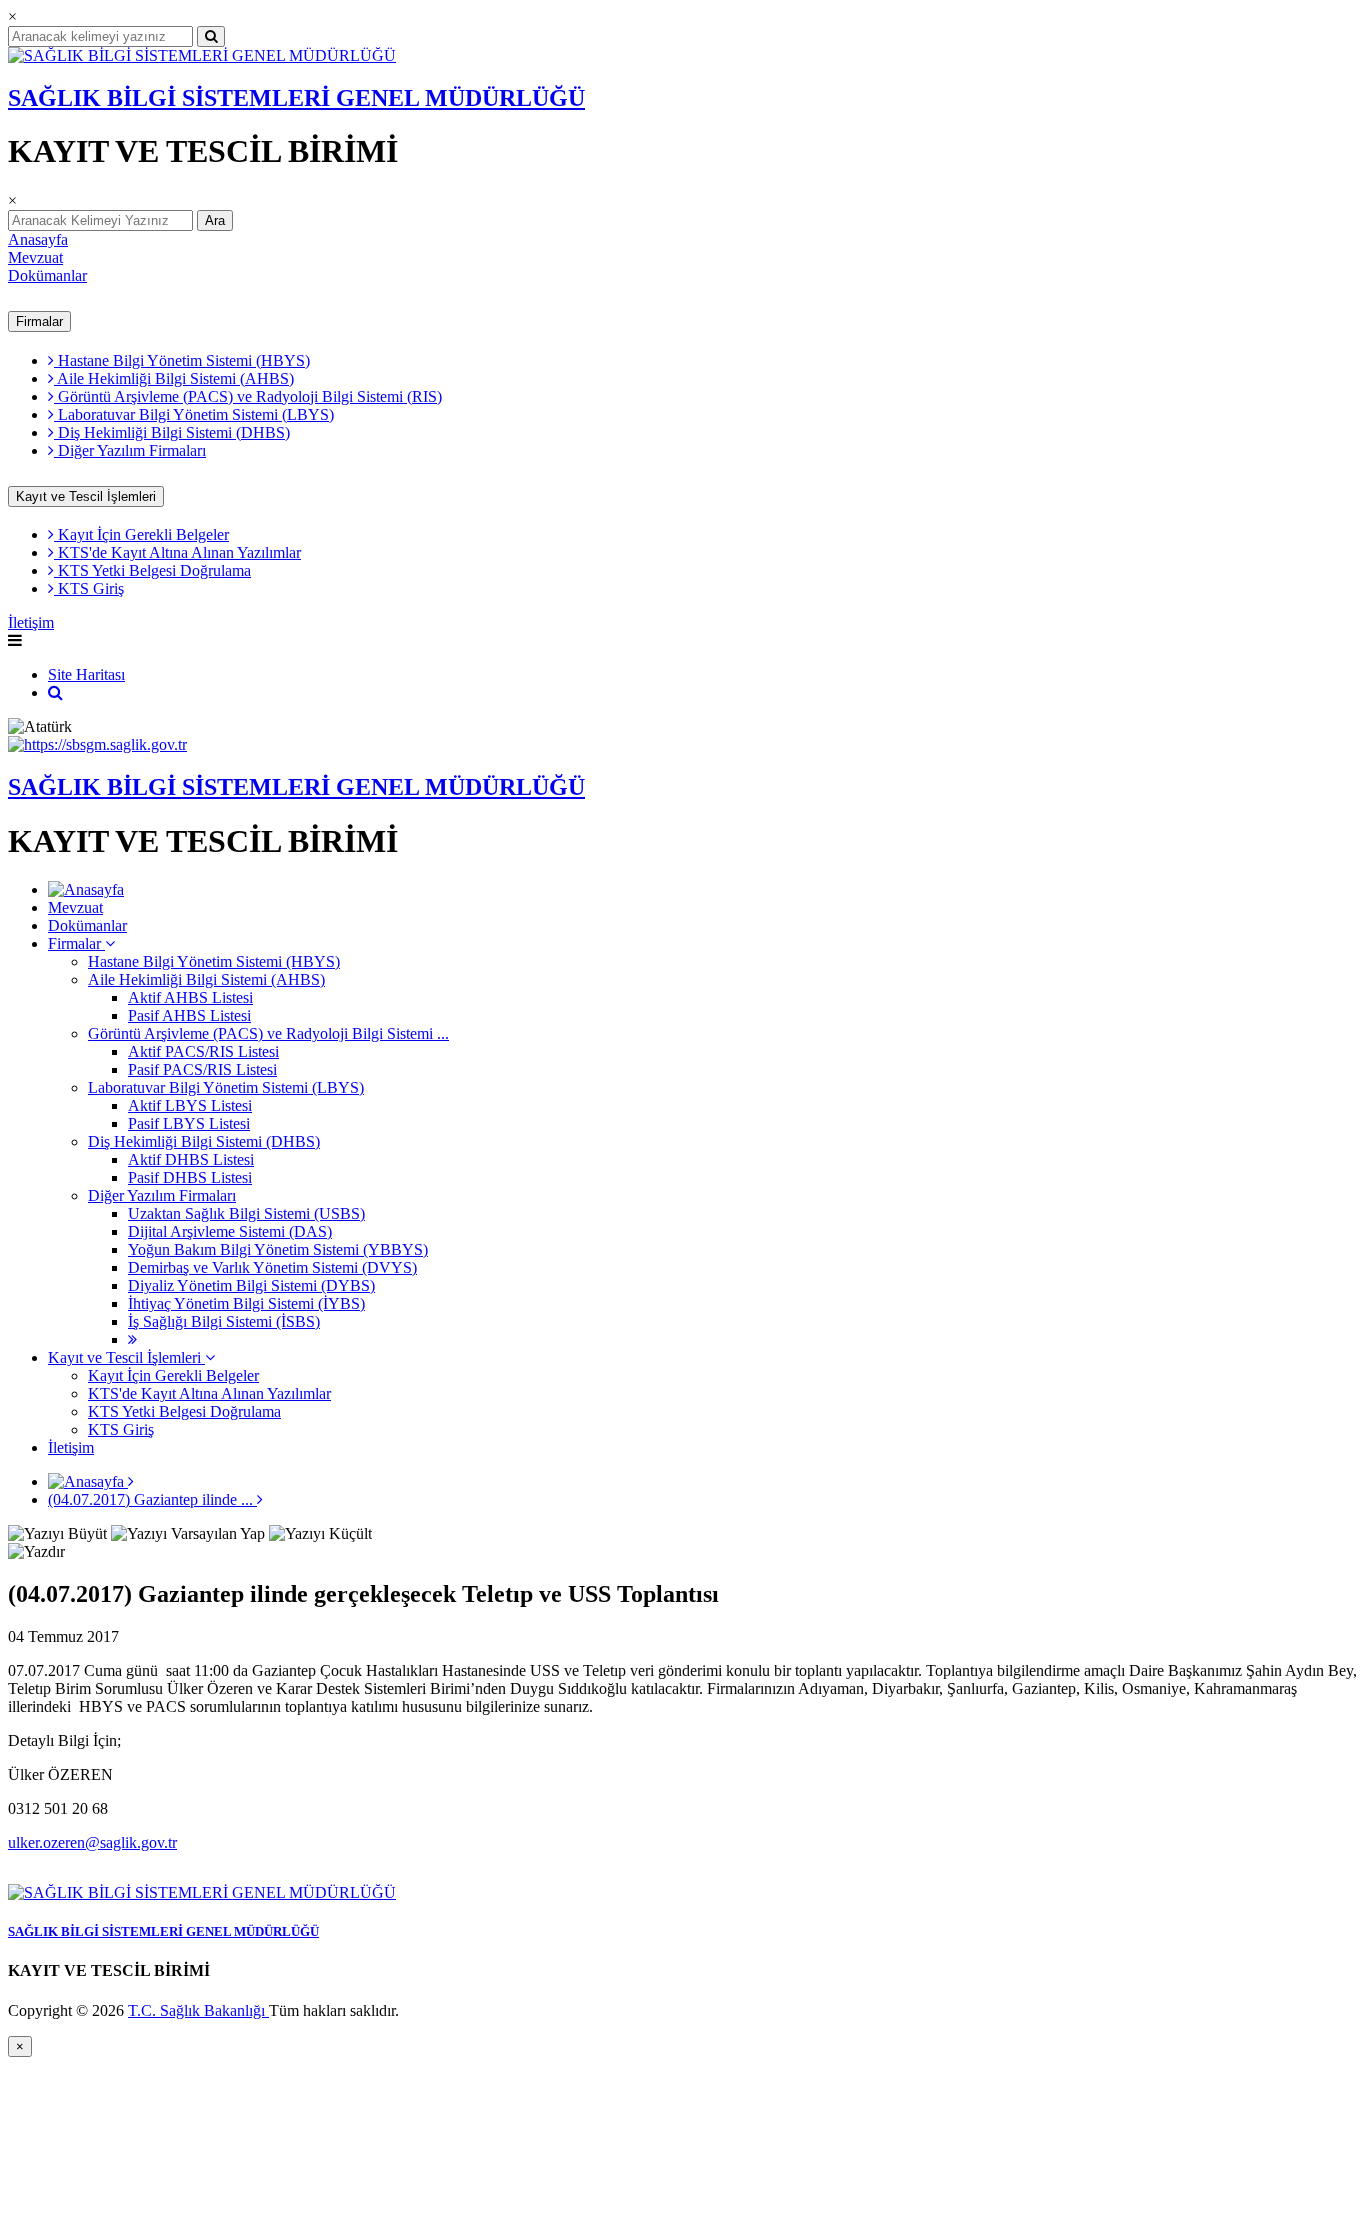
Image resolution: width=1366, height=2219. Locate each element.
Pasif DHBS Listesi (190, 1177)
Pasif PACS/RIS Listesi (202, 1069)
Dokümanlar (47, 275)
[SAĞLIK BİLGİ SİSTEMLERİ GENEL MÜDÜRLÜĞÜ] (202, 55)
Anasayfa (38, 239)
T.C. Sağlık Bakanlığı (198, 2010)
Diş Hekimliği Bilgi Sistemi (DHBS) (172, 432)
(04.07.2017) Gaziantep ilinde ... (152, 1499)
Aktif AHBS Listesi (190, 997)
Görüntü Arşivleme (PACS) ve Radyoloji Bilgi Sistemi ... (268, 1033)
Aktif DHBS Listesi (191, 1159)
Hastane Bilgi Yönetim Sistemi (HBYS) (182, 360)
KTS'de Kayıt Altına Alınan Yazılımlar (177, 552)
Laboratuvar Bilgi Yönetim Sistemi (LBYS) (194, 414)
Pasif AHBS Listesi (189, 1015)
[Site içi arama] (55, 692)
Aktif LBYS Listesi (190, 1105)
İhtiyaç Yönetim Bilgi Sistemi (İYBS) (246, 1303)
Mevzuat (35, 257)
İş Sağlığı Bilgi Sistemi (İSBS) (224, 1321)
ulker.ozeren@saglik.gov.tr (92, 1842)
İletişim (31, 622)
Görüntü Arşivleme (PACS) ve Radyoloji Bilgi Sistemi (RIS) (248, 396)
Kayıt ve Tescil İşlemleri (86, 496)
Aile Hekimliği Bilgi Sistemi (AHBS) (174, 378)
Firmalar (39, 321)
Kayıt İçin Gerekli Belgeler (141, 534)
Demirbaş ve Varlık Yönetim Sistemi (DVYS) (272, 1267)
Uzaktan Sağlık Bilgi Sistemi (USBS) (246, 1213)
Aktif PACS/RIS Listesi (203, 1051)
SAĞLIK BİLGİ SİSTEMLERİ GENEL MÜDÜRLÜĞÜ (296, 98)
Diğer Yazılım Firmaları (130, 450)
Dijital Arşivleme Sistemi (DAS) (230, 1231)
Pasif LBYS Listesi (189, 1123)
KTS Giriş (89, 588)
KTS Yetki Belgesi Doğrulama (152, 570)
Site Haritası (86, 674)
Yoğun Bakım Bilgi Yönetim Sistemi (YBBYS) (278, 1249)
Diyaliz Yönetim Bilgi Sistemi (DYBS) (251, 1285)
